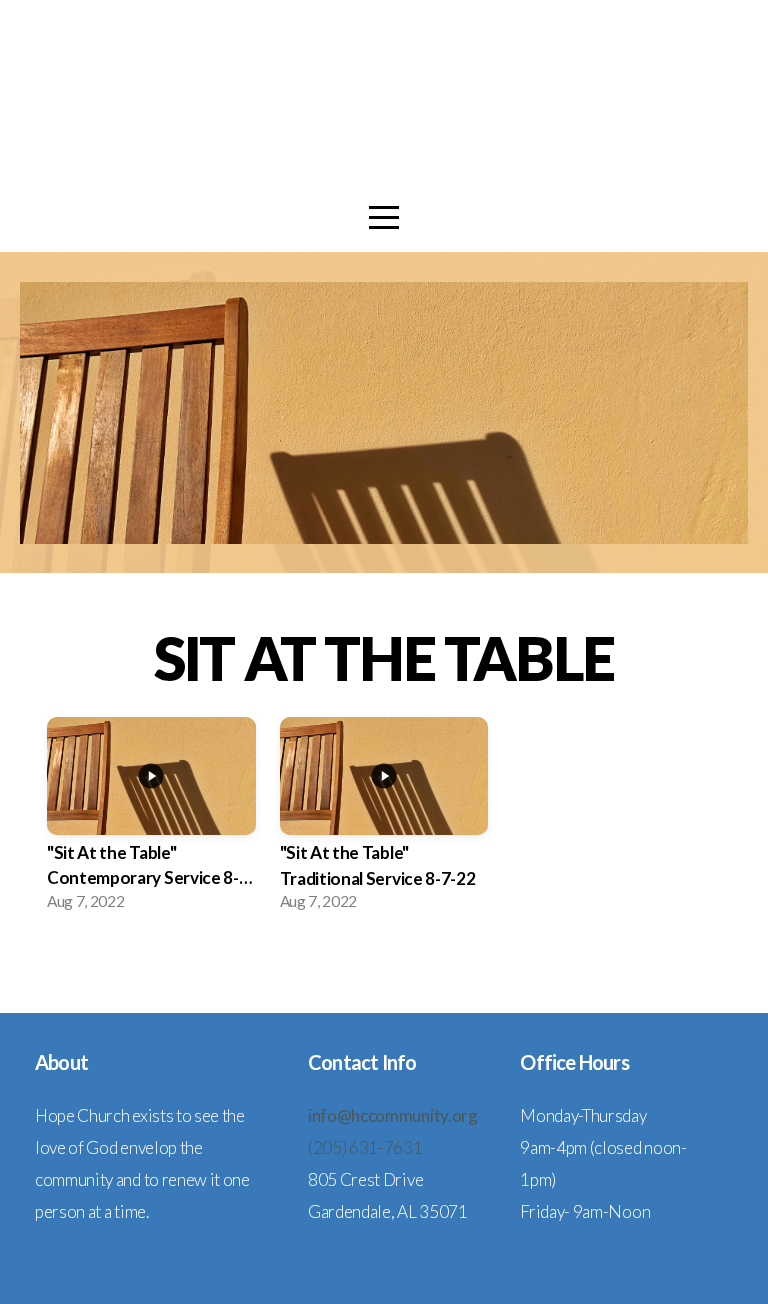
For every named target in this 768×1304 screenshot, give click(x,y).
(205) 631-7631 (365, 1147)
